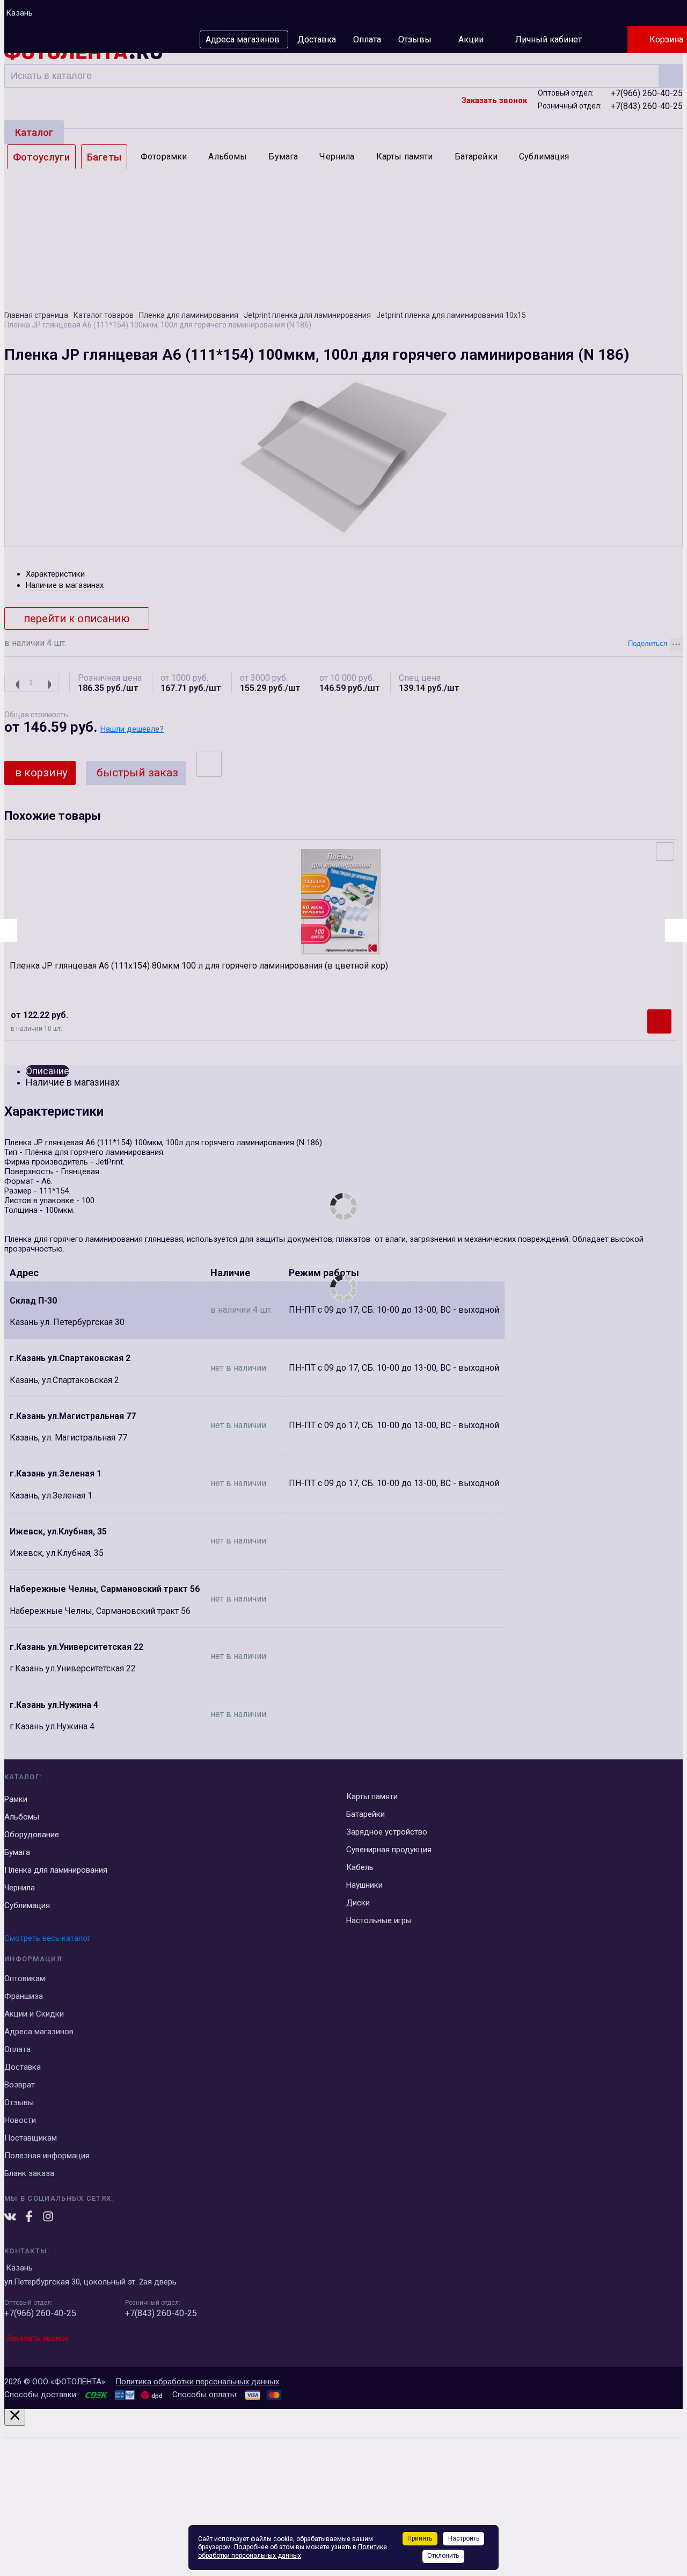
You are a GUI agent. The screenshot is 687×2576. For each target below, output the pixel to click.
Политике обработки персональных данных (293, 2551)
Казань (19, 13)
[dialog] (343, 2490)
